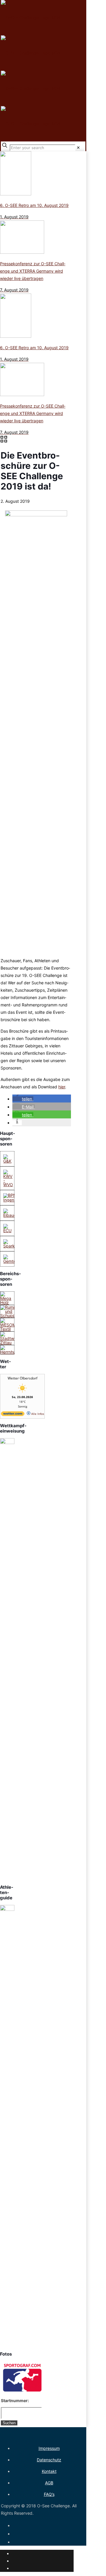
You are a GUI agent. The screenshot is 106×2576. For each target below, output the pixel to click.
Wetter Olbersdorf (23, 1378)
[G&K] (7, 1161)
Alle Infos (37, 1414)
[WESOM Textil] (8, 1329)
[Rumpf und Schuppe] (9, 1315)
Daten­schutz (49, 2460)
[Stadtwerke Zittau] (11, 1343)
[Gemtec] (11, 1261)
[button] (23, 1099)
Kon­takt (49, 2471)
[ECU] (7, 1231)
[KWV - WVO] (8, 1185)
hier (62, 1087)
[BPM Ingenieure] (13, 1200)
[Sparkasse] (13, 1246)
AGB (49, 2483)
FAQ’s (49, 2494)
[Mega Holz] (7, 1302)
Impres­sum (49, 2448)
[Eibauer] (10, 1215)
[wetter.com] (13, 1415)
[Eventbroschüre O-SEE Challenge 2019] (34, 515)
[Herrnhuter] (11, 1352)
